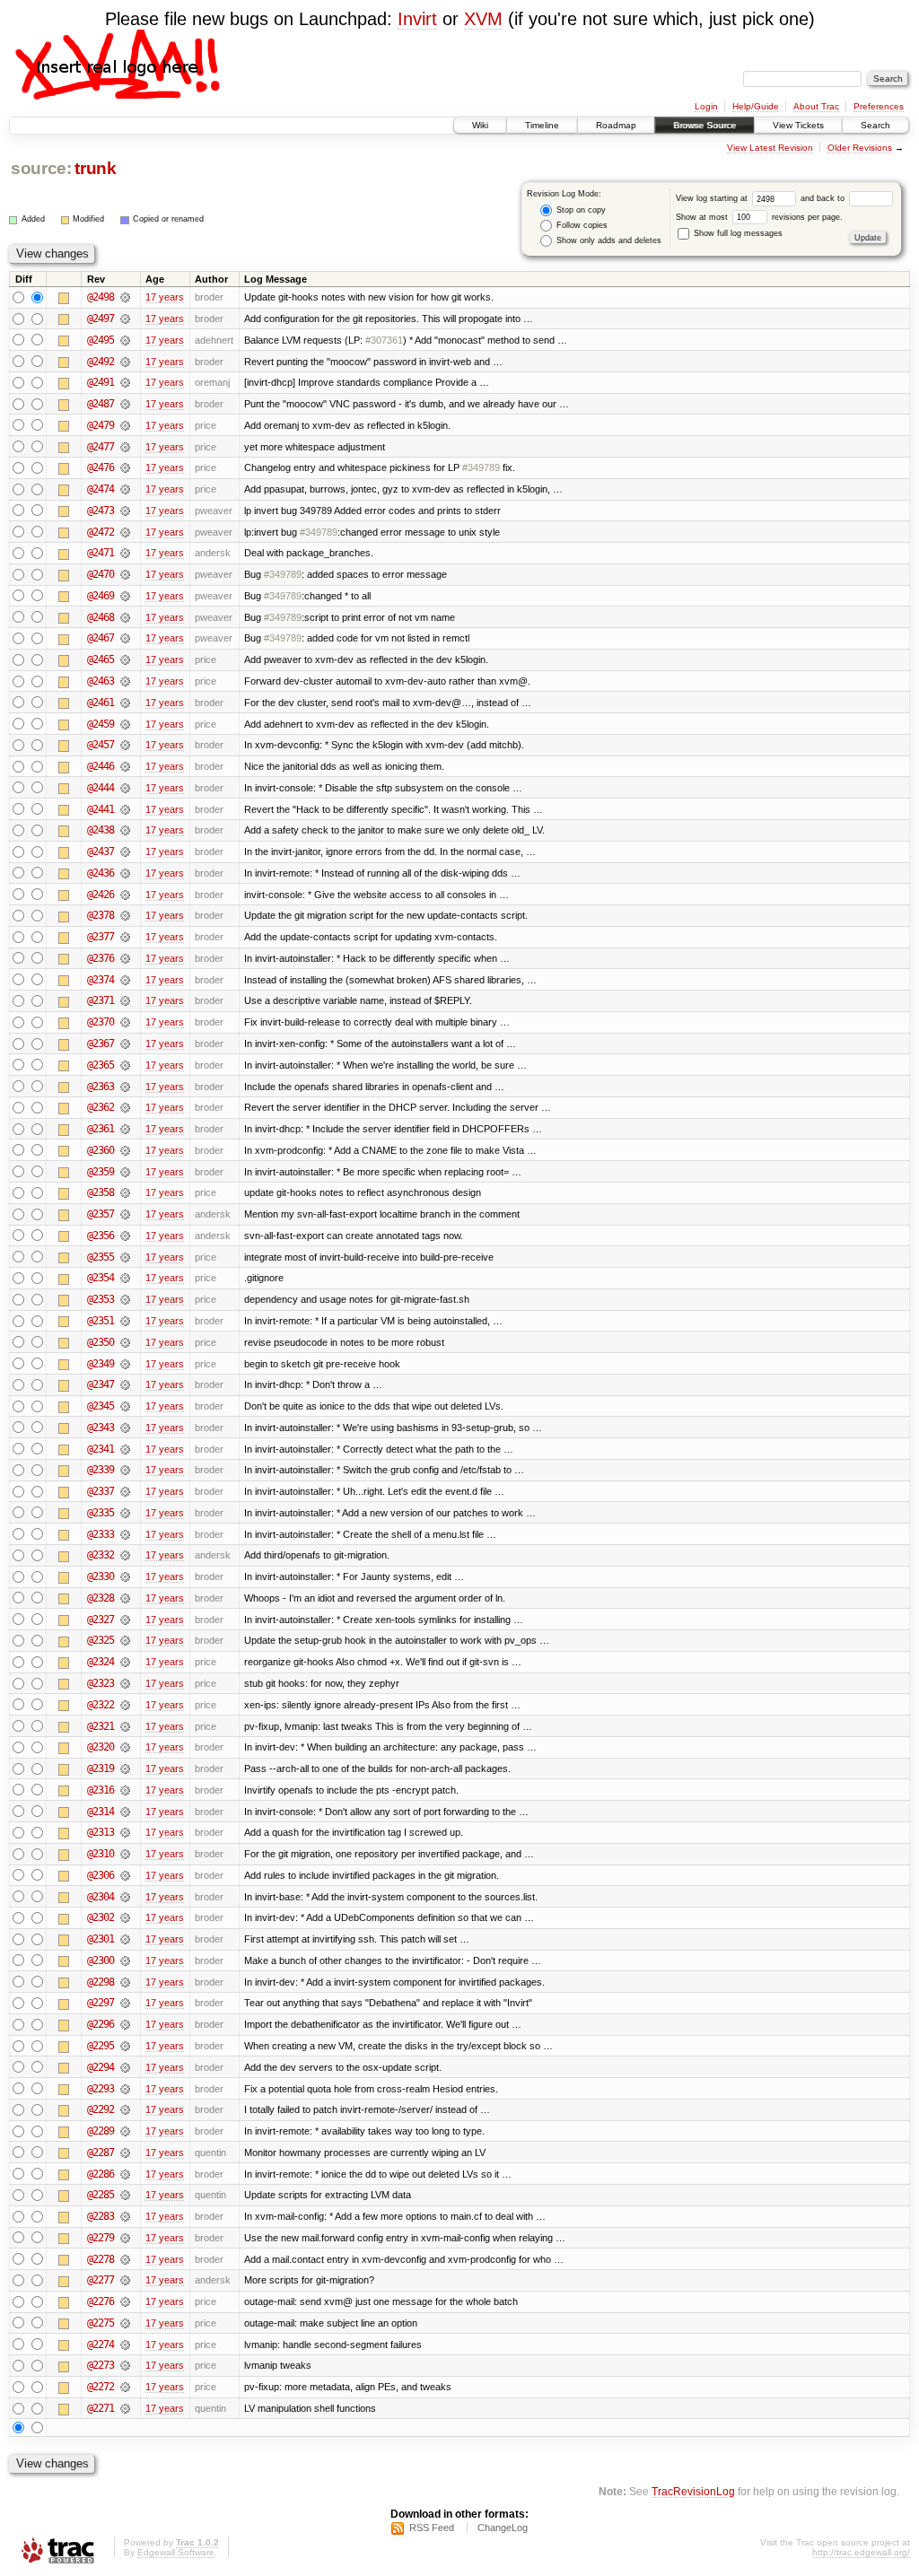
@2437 (101, 851)
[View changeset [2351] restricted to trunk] (125, 1321)
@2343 (101, 1428)
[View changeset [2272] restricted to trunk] (125, 2387)
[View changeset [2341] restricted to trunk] (125, 1449)
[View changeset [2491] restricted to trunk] (125, 382)
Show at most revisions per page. (759, 217)
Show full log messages (737, 233)
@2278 (101, 2259)
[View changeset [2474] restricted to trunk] (125, 489)
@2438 (101, 830)
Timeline (542, 125)
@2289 (101, 2131)
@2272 (101, 2387)
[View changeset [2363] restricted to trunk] (125, 1087)
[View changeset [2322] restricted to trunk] (125, 1705)
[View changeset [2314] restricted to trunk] (125, 1812)
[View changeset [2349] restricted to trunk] (125, 1364)
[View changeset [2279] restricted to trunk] (125, 2238)
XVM (483, 19)
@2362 (101, 1107)
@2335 (101, 1513)
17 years (165, 297)
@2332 (101, 1555)
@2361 (101, 1129)
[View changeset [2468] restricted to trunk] (125, 617)
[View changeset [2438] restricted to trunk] (125, 830)
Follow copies (581, 225)
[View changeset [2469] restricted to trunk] (125, 596)
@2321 (101, 1726)
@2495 (101, 340)
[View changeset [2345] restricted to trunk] (125, 1406)
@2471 (101, 553)
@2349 (101, 1364)
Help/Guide (756, 106)
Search (875, 125)
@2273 (101, 2365)
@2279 (101, 2238)
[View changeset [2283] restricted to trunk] (125, 2216)
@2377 (101, 937)
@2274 (101, 2345)
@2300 (101, 1960)
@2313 (101, 1832)
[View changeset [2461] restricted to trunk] (125, 703)
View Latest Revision (770, 148)
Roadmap (616, 125)
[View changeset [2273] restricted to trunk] (125, 2365)
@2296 (101, 2024)
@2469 (101, 596)
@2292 (101, 2109)
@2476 (101, 467)
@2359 (101, 1172)
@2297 (101, 2003)
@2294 (101, 2067)
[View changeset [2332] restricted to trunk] (125, 1555)
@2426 (101, 895)
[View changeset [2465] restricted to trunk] (125, 659)
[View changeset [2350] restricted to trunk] (125, 1342)
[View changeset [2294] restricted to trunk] (125, 2067)
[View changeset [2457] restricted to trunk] (125, 745)
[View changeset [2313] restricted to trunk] (125, 1832)
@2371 (101, 1000)
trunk (95, 168)
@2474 (101, 489)
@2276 (101, 2301)
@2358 (101, 1192)
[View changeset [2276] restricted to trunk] (125, 2301)
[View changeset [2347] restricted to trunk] (125, 1384)
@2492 (101, 362)
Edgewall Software (176, 2552)
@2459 (101, 724)
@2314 (101, 1812)
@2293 (101, 2089)
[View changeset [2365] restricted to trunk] (125, 1065)
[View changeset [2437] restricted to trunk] (125, 851)
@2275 (101, 2323)
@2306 (101, 1875)
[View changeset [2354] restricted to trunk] (125, 1278)
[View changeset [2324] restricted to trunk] (125, 1662)
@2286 (101, 2174)
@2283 (101, 2216)
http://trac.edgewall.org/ (861, 2552)
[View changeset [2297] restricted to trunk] (125, 2003)
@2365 (101, 1065)
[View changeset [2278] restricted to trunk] (125, 2259)
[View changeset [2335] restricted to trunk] (125, 1513)
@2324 (101, 1662)
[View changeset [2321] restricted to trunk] (125, 1726)
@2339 (101, 1470)
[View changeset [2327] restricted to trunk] (125, 1620)
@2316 (101, 1790)
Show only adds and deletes (608, 240)
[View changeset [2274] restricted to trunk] (125, 2345)
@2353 (101, 1299)
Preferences (879, 106)
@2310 (101, 1854)
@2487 (101, 404)
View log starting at (713, 198)
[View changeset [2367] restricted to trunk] (125, 1043)
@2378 (101, 915)
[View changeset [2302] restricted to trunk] (125, 1917)
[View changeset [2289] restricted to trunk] (125, 2131)
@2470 (101, 574)
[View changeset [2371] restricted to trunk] (125, 1000)
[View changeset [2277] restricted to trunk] (125, 2280)
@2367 (101, 1043)
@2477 (101, 447)
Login (706, 106)
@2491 (101, 382)
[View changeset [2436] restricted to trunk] (125, 873)
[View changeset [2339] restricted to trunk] (125, 1470)
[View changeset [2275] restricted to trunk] (125, 2323)
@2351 (101, 1321)
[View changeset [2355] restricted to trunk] (125, 1257)
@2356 (101, 1236)
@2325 (101, 1640)
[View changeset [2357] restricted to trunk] (125, 1214)
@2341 (101, 1449)
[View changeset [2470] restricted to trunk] (125, 574)
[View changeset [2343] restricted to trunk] (125, 1428)
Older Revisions (860, 148)
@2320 (101, 1747)
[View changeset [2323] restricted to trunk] (125, 1683)
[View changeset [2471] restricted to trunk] (125, 553)
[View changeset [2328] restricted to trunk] (125, 1598)
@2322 (101, 1705)
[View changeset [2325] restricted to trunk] (125, 1640)
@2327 (101, 1620)
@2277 (101, 2280)
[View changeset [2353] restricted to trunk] (125, 1299)
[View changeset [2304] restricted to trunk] (125, 1897)
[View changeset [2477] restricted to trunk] (125, 447)
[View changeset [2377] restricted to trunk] (125, 937)
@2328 (101, 1598)
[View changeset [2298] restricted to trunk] (125, 1982)
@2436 (101, 873)
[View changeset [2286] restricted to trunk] (125, 2174)
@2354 (101, 1278)
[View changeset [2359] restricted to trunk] (125, 1172)
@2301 (101, 1939)
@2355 (101, 1257)
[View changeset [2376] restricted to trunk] (125, 958)
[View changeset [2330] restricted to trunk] (125, 1576)
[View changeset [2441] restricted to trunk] (125, 809)
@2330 (101, 1576)
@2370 (101, 1022)
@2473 (101, 511)
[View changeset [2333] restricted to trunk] (125, 1534)
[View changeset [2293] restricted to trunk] (125, 2089)
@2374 (101, 980)
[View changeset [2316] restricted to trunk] (125, 1790)
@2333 (101, 1534)
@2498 (101, 297)
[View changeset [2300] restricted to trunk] (125, 1960)
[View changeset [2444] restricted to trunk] (125, 788)
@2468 (101, 617)
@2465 (101, 659)
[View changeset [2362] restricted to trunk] (125, 1107)
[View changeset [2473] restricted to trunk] (125, 511)
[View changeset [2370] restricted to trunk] (125, 1022)
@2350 (101, 1342)
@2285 (101, 2195)
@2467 (101, 638)
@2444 (101, 788)
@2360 (101, 1150)
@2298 (101, 1982)
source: (41, 168)
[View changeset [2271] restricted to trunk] (125, 2408)
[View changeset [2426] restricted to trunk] (125, 895)
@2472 (101, 532)
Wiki (480, 125)
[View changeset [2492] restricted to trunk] (125, 362)
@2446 (101, 766)
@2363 (101, 1087)
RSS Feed (432, 2528)
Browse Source (705, 125)
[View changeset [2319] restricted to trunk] (125, 1768)
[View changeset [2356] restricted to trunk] (125, 1236)
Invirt (417, 19)
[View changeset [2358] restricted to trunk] (125, 1192)
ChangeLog (503, 2528)
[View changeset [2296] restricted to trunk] (125, 2024)
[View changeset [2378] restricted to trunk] (125, 915)
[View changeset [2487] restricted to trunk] (125, 404)
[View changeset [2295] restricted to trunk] (125, 2046)
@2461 (101, 703)
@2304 (101, 1897)
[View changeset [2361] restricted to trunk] (125, 1129)
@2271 (101, 2408)
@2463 (101, 681)
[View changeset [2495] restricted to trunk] (125, 340)
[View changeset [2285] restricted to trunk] (125, 2195)
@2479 (101, 425)
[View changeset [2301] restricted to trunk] (125, 1939)
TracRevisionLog (693, 2491)
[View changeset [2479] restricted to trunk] (125, 425)
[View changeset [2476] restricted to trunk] (125, 467)
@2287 (101, 2152)
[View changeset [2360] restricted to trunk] (125, 1150)
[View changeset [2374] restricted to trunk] (125, 980)
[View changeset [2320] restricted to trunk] (125, 1747)
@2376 (101, 958)
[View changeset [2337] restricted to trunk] (125, 1491)
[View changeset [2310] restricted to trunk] (125, 1854)
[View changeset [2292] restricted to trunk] (125, 2109)
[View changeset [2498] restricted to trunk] (125, 297)
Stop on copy (580, 210)
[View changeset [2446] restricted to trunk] (125, 766)
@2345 (101, 1406)
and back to (824, 198)
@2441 (101, 809)
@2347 (101, 1384)
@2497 (101, 319)
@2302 (101, 1917)
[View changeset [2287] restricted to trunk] (125, 2152)
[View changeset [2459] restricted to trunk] (125, 724)
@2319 (101, 1768)
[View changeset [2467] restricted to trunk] (125, 638)
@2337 (101, 1491)
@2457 (101, 745)
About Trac (816, 106)
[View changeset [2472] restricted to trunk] (125, 532)
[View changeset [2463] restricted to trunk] (125, 681)
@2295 (101, 2046)
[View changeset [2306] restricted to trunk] (125, 1875)
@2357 (101, 1214)
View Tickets (798, 125)
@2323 (101, 1683)
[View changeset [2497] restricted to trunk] (125, 319)
